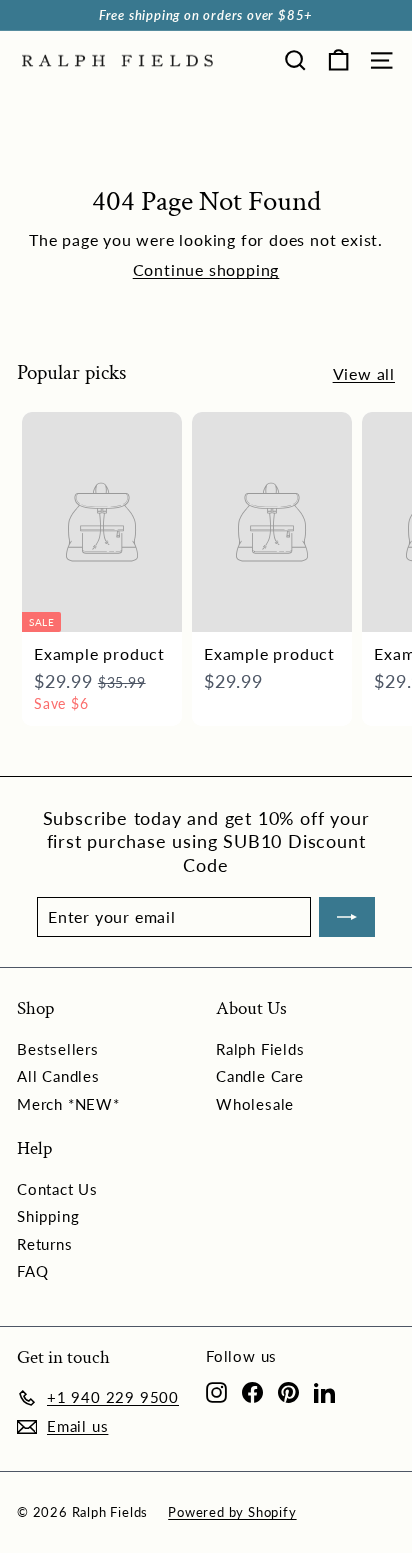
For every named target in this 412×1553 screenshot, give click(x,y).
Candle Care (260, 1076)
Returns (45, 1244)
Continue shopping (206, 269)
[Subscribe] (347, 917)
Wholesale (255, 1104)
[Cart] (338, 60)
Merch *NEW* (68, 1104)
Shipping (48, 1216)
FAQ (32, 1271)
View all (364, 373)
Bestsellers (58, 1049)
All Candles (58, 1076)
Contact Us (57, 1189)
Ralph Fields (260, 1049)
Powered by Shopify (232, 1512)
